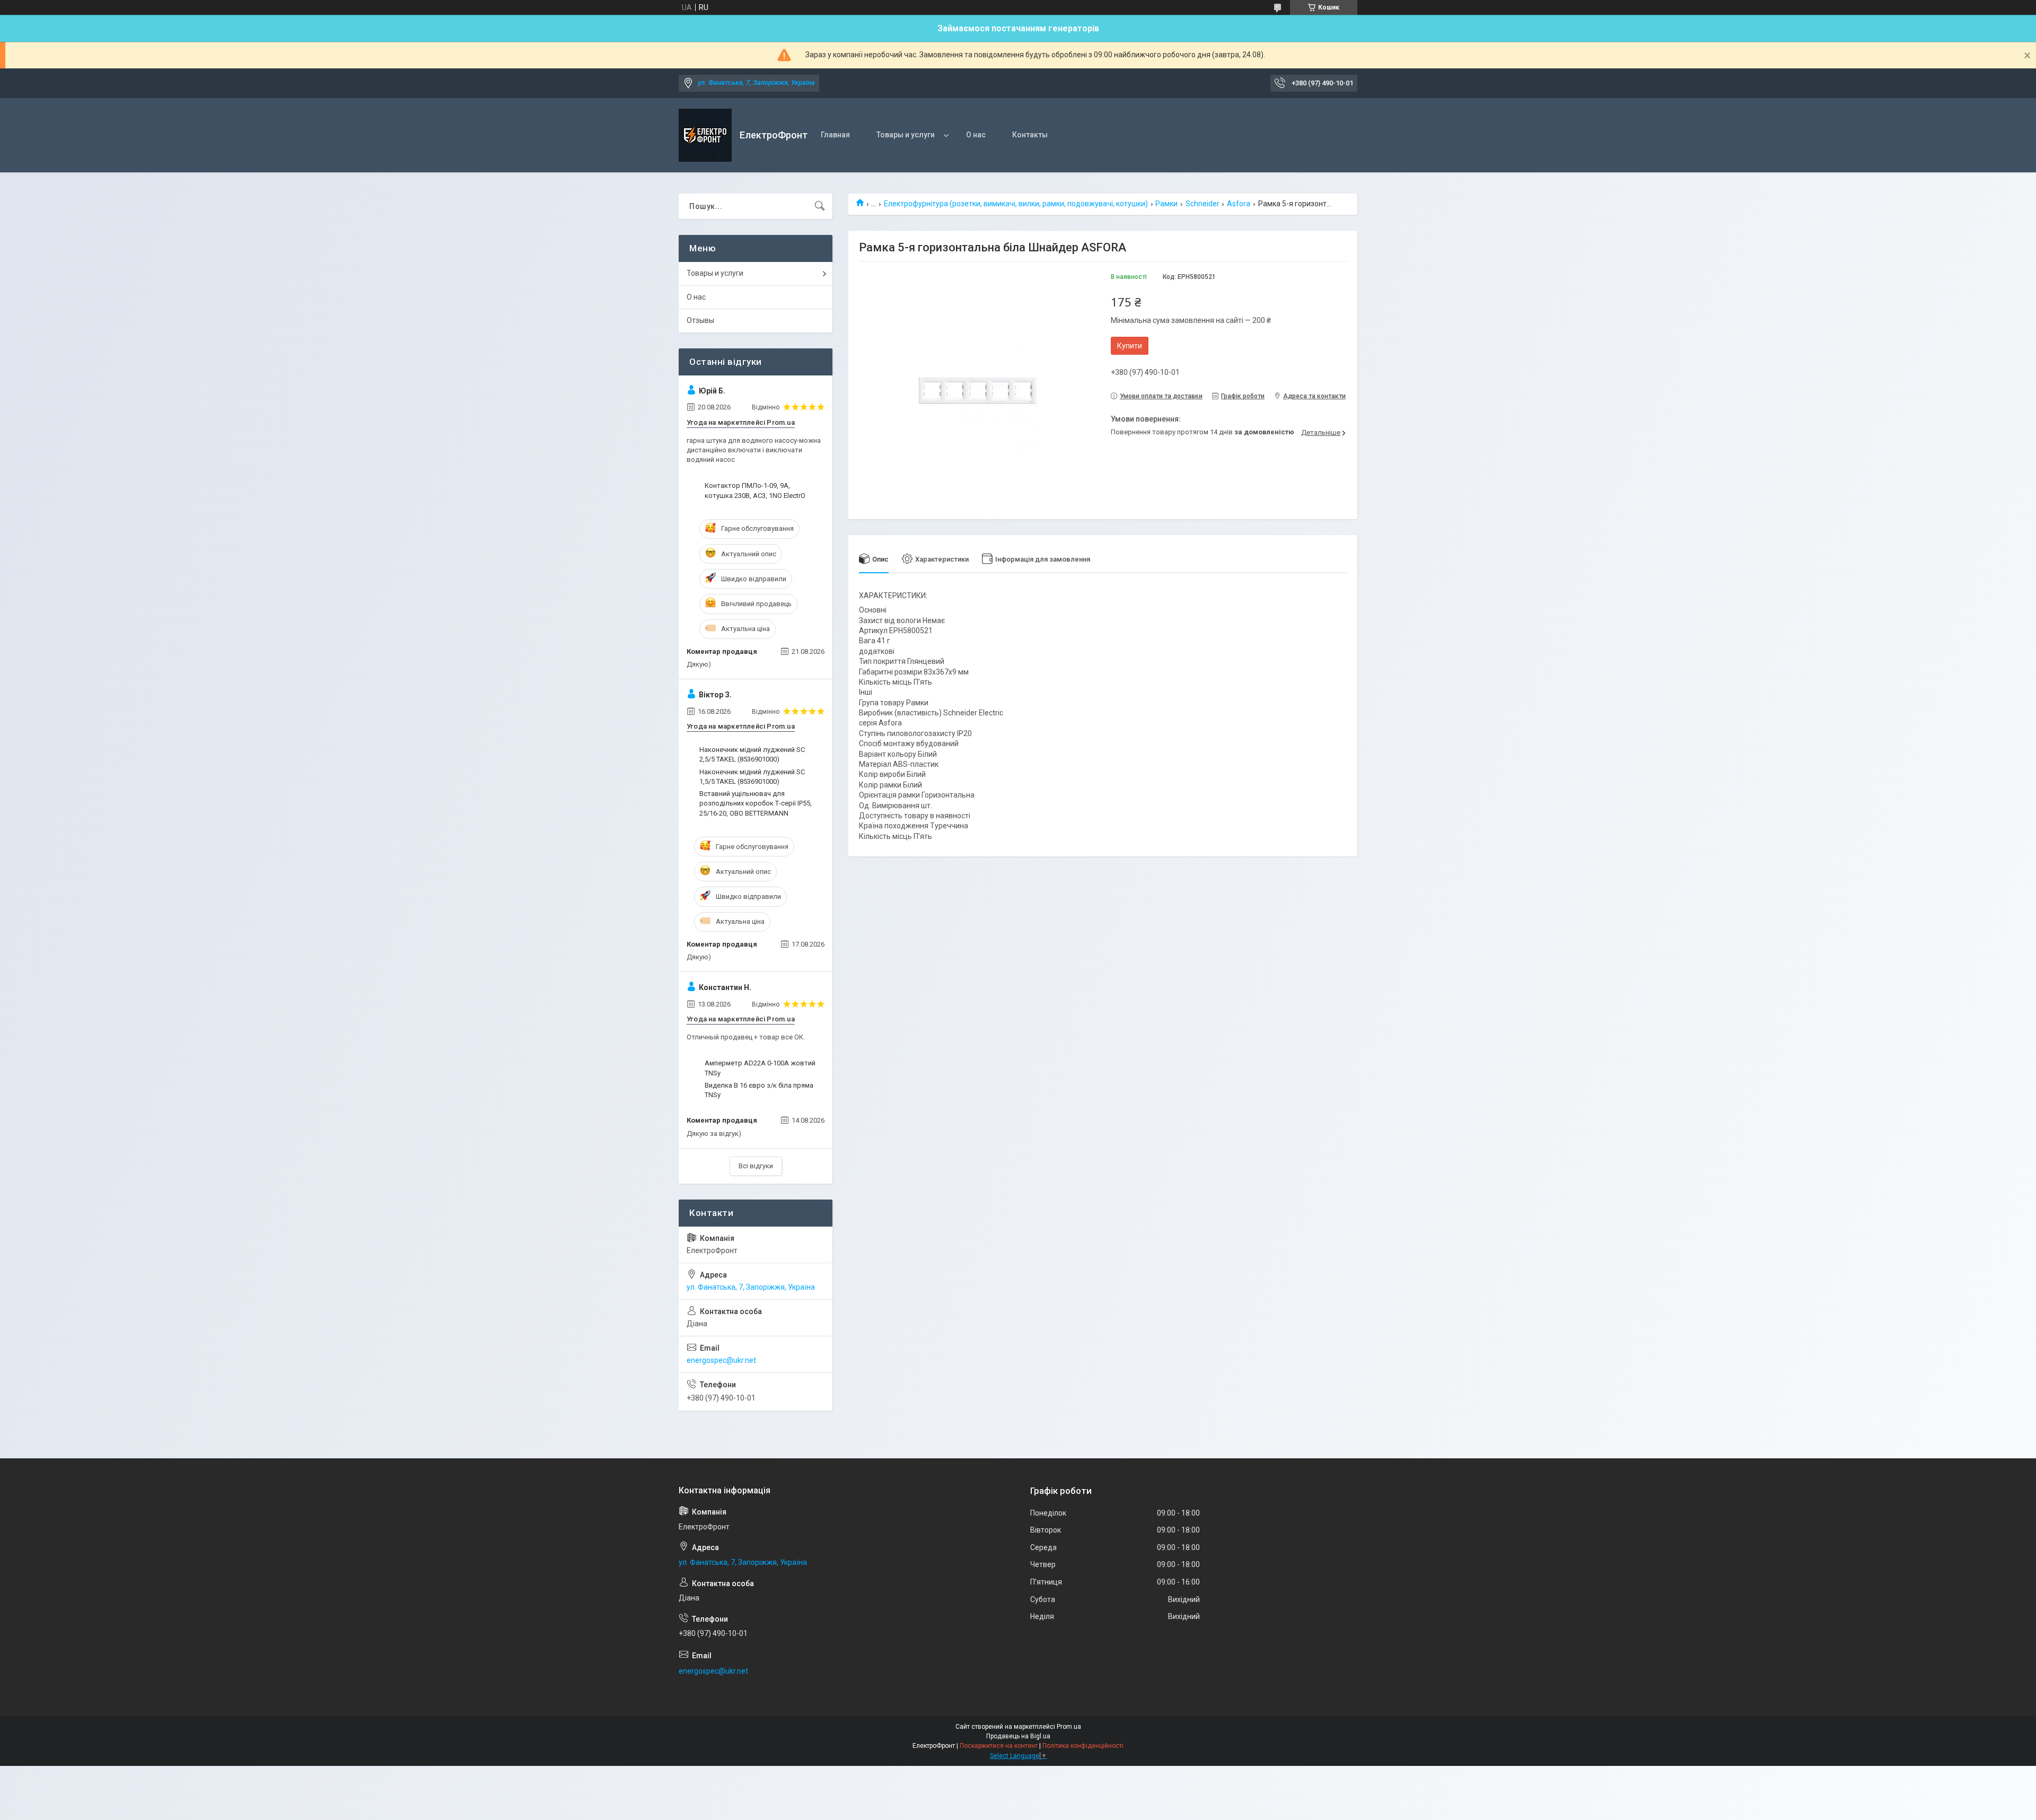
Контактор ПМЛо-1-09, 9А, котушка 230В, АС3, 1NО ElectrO (755, 490)
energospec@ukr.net (721, 1360)
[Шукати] (820, 206)
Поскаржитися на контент (999, 1746)
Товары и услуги (906, 135)
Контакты (1030, 135)
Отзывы (700, 320)
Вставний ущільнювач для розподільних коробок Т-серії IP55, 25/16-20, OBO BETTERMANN (756, 803)
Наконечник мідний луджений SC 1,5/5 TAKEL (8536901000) (752, 777)
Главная (835, 135)
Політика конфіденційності (1083, 1746)
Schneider (1203, 204)
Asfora (1239, 204)
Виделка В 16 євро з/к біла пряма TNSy (759, 1090)
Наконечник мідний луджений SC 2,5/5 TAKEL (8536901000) (752, 754)
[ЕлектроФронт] (705, 135)
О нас (976, 135)
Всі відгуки (756, 1166)
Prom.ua (1069, 1727)
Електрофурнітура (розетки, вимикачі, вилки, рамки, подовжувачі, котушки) (1016, 204)
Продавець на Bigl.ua (1018, 1736)
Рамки (1166, 204)
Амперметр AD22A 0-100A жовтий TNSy (760, 1068)
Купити (1130, 346)
